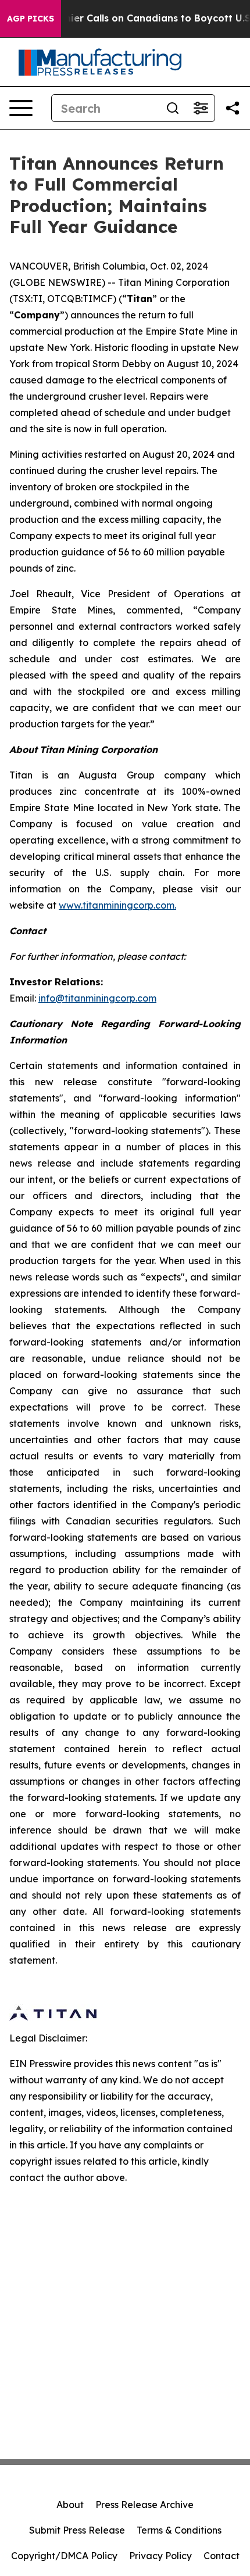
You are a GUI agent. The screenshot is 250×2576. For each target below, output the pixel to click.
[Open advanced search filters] (201, 108)
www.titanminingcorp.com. (117, 905)
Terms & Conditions (179, 2530)
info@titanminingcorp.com (97, 998)
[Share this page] (233, 108)
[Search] (173, 108)
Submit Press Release (77, 2530)
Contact (222, 2556)
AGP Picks (31, 19)
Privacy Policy (160, 2556)
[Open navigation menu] (21, 108)
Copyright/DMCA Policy (64, 2556)
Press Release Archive (144, 2505)
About (70, 2505)
